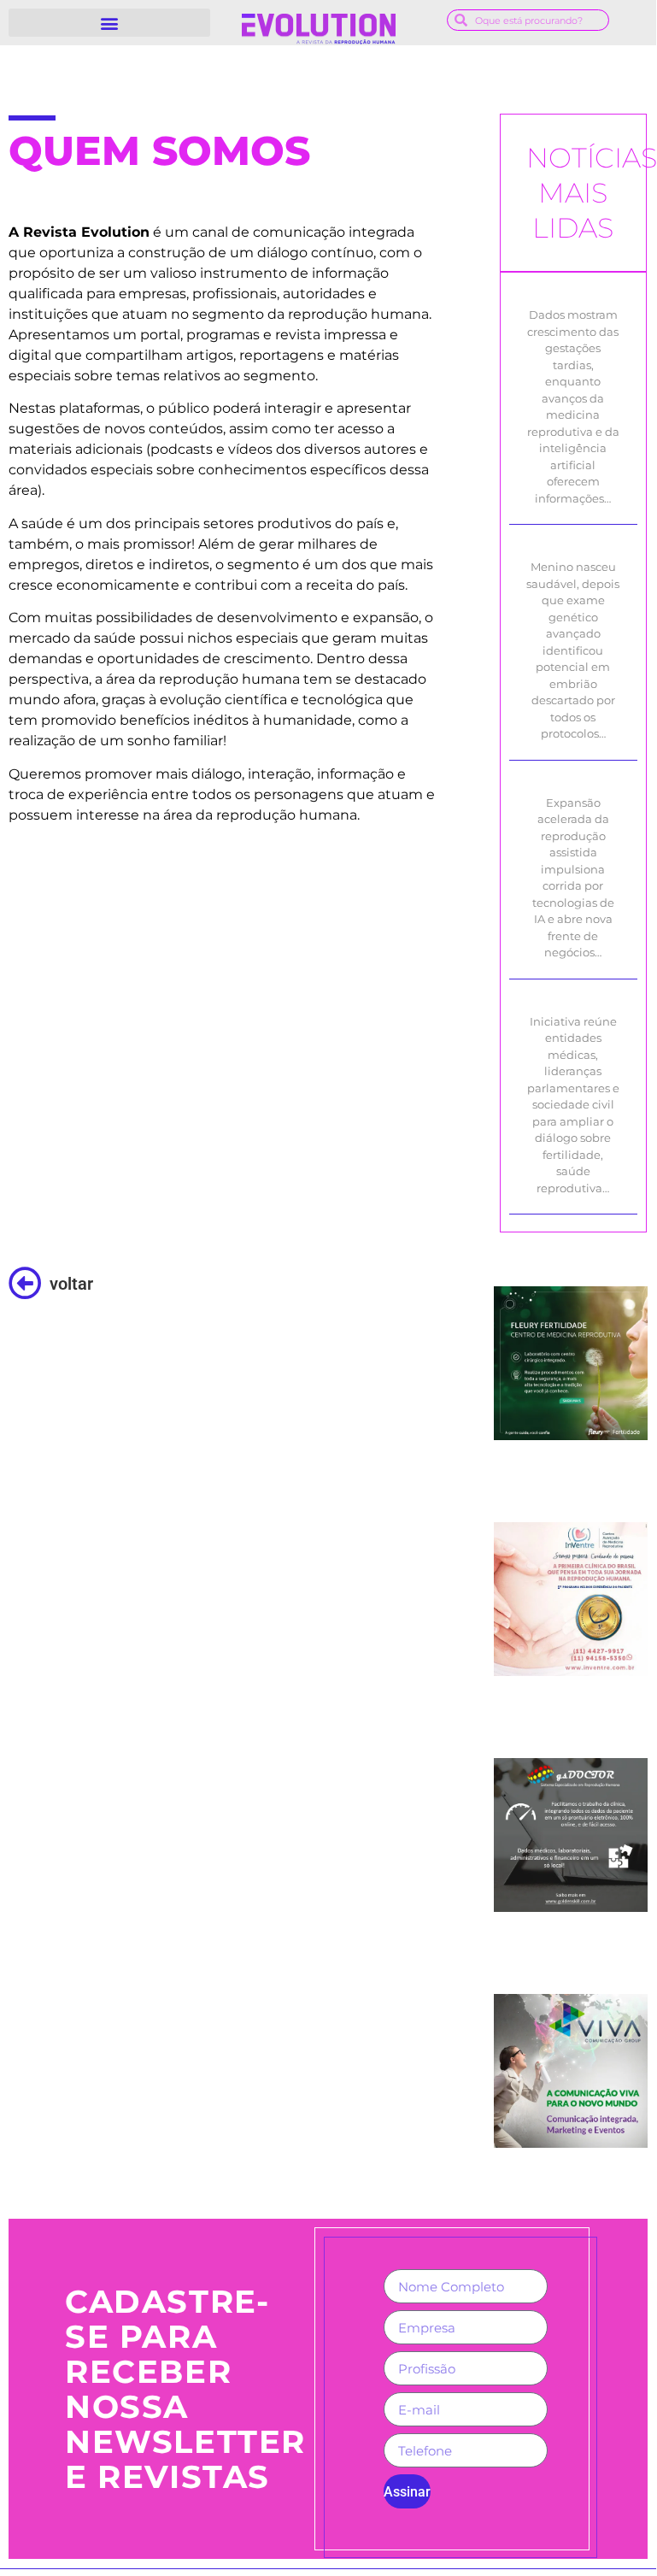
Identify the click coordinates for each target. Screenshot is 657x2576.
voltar (71, 1284)
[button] (109, 23)
